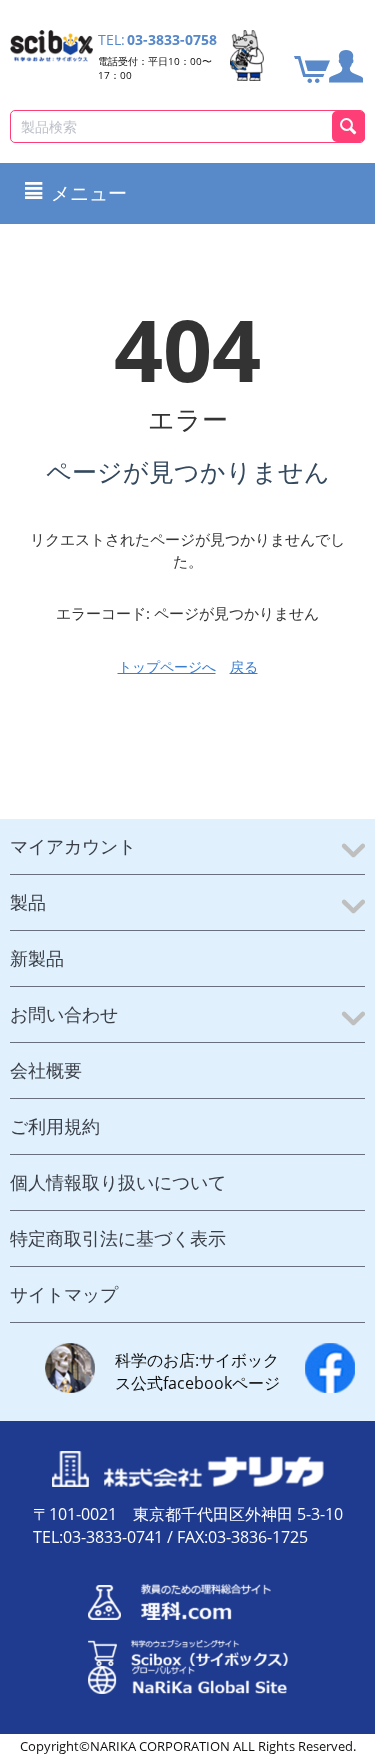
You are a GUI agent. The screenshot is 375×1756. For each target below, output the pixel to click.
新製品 (37, 958)
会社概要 (46, 1070)
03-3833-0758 (172, 39)
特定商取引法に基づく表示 (118, 1238)
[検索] (348, 126)
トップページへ (167, 666)
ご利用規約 (55, 1126)
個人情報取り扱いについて (118, 1182)
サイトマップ (64, 1294)
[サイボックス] (51, 44)
